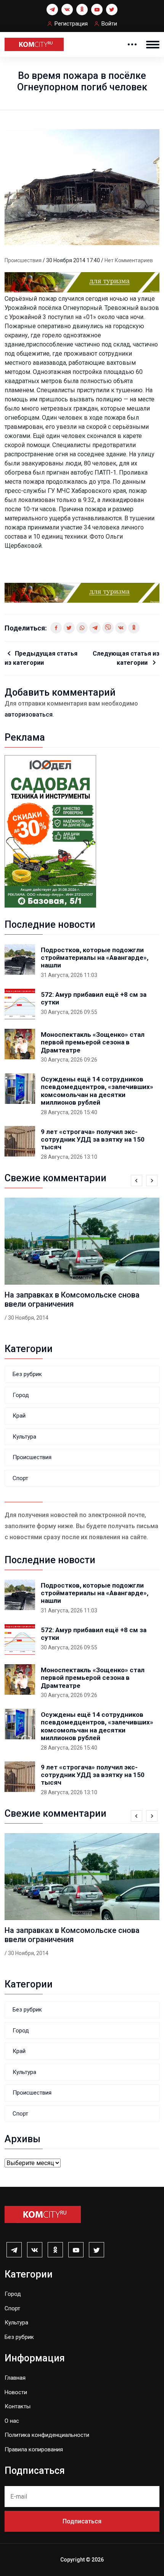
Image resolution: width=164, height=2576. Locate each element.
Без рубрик (27, 1374)
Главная (15, 2378)
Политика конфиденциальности (47, 2435)
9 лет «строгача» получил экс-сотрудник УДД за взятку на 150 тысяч (93, 1140)
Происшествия (24, 260)
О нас (12, 2421)
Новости (16, 2392)
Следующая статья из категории (126, 658)
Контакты (18, 2406)
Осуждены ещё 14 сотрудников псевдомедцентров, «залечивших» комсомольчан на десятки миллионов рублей (97, 1091)
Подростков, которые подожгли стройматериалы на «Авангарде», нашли (95, 958)
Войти (109, 24)
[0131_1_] (82, 282)
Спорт (20, 1478)
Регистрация (71, 24)
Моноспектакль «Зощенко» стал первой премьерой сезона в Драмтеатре (93, 1042)
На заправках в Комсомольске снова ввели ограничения (72, 1299)
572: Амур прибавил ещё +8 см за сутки (94, 998)
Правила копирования (34, 2449)
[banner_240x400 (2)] (50, 831)
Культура (24, 1437)
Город (21, 1395)
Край (19, 1416)
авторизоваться (29, 715)
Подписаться (82, 2521)
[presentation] (137, 1181)
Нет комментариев (129, 260)
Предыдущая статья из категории (41, 658)
